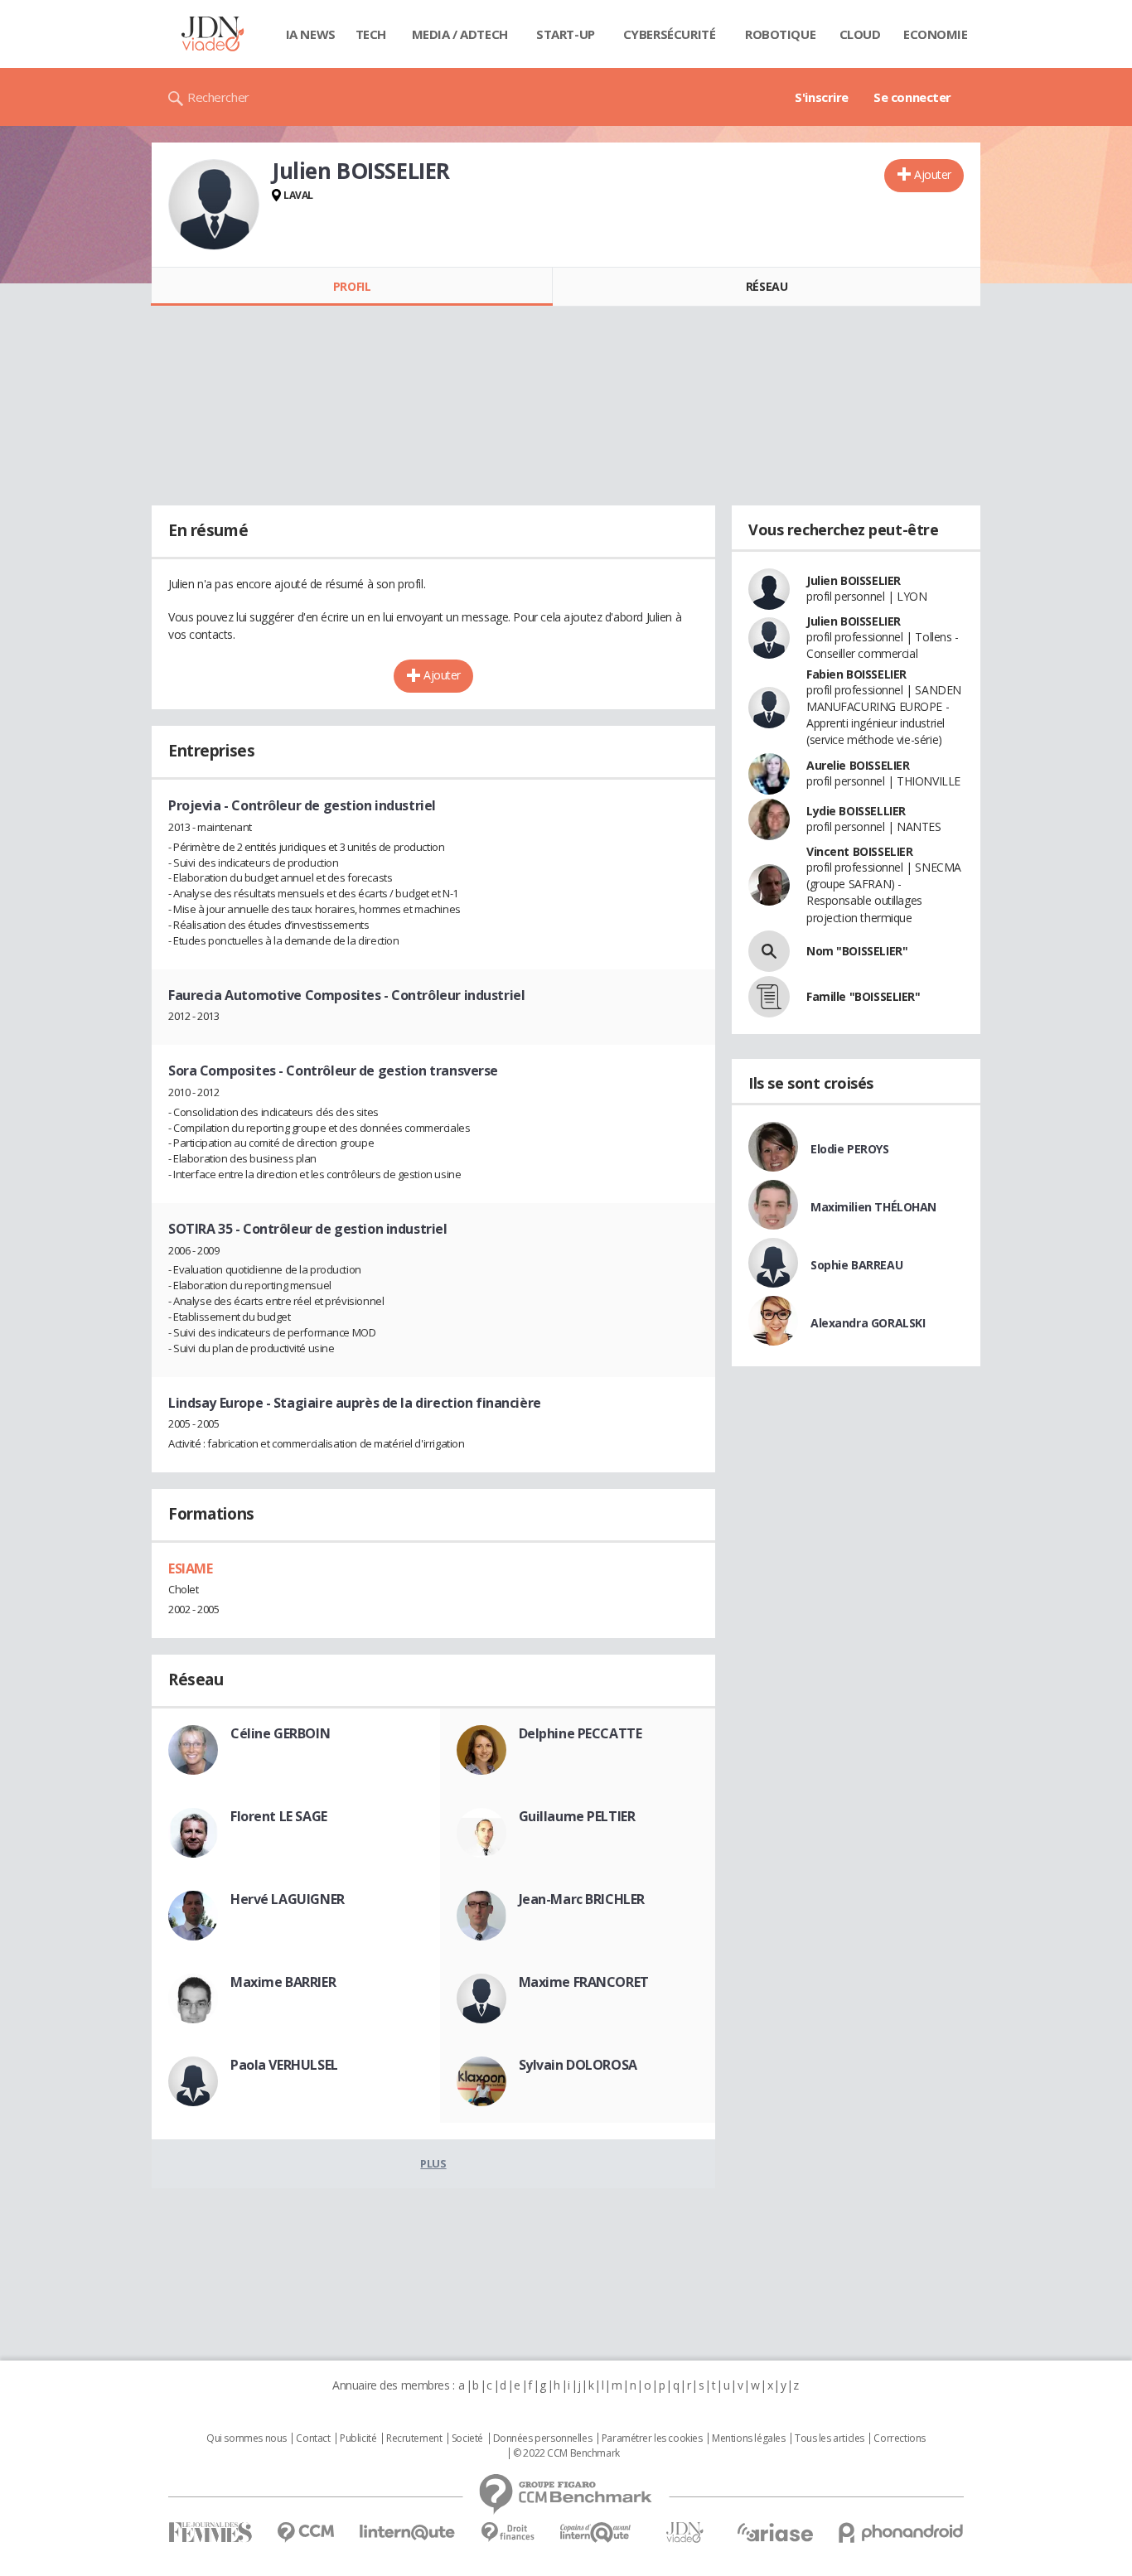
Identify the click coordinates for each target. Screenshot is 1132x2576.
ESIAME (190, 1568)
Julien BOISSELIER (854, 580)
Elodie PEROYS (850, 1149)
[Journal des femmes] (210, 2533)
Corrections (899, 2438)
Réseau (767, 286)
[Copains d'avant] (596, 2533)
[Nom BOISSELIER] (769, 951)
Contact (313, 2438)
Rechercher (218, 97)
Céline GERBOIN (280, 1733)
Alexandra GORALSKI (868, 1323)
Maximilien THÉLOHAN (873, 1207)
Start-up (566, 34)
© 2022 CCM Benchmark (566, 2453)
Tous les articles (830, 2438)
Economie (936, 34)
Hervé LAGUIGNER (288, 1899)
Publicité (358, 2438)
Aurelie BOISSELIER (858, 765)
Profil (352, 286)
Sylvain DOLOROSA (578, 2065)
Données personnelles (543, 2438)
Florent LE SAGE (279, 1816)
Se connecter (912, 97)
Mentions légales (748, 2438)
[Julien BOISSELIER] (214, 205)
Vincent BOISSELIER (859, 851)
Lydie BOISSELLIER (856, 811)
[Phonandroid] (901, 2533)
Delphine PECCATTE (581, 1733)
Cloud (860, 34)
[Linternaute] (408, 2533)
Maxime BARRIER (283, 1982)
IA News (311, 34)
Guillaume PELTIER (577, 1816)
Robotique (780, 34)
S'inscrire (822, 97)
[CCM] (305, 2533)
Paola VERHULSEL (284, 2065)
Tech (371, 34)
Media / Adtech (460, 34)
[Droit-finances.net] (508, 2533)
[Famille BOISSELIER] (769, 997)
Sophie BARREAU (856, 1265)
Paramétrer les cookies (652, 2438)
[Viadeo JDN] (685, 2533)
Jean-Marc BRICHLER (582, 1899)
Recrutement (414, 2438)
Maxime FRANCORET (584, 1982)
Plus (433, 2163)
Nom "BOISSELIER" (857, 951)
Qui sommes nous (247, 2438)
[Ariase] (775, 2532)
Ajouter (933, 174)
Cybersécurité (670, 34)
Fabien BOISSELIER (856, 674)
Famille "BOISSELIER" (864, 996)
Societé (467, 2438)
